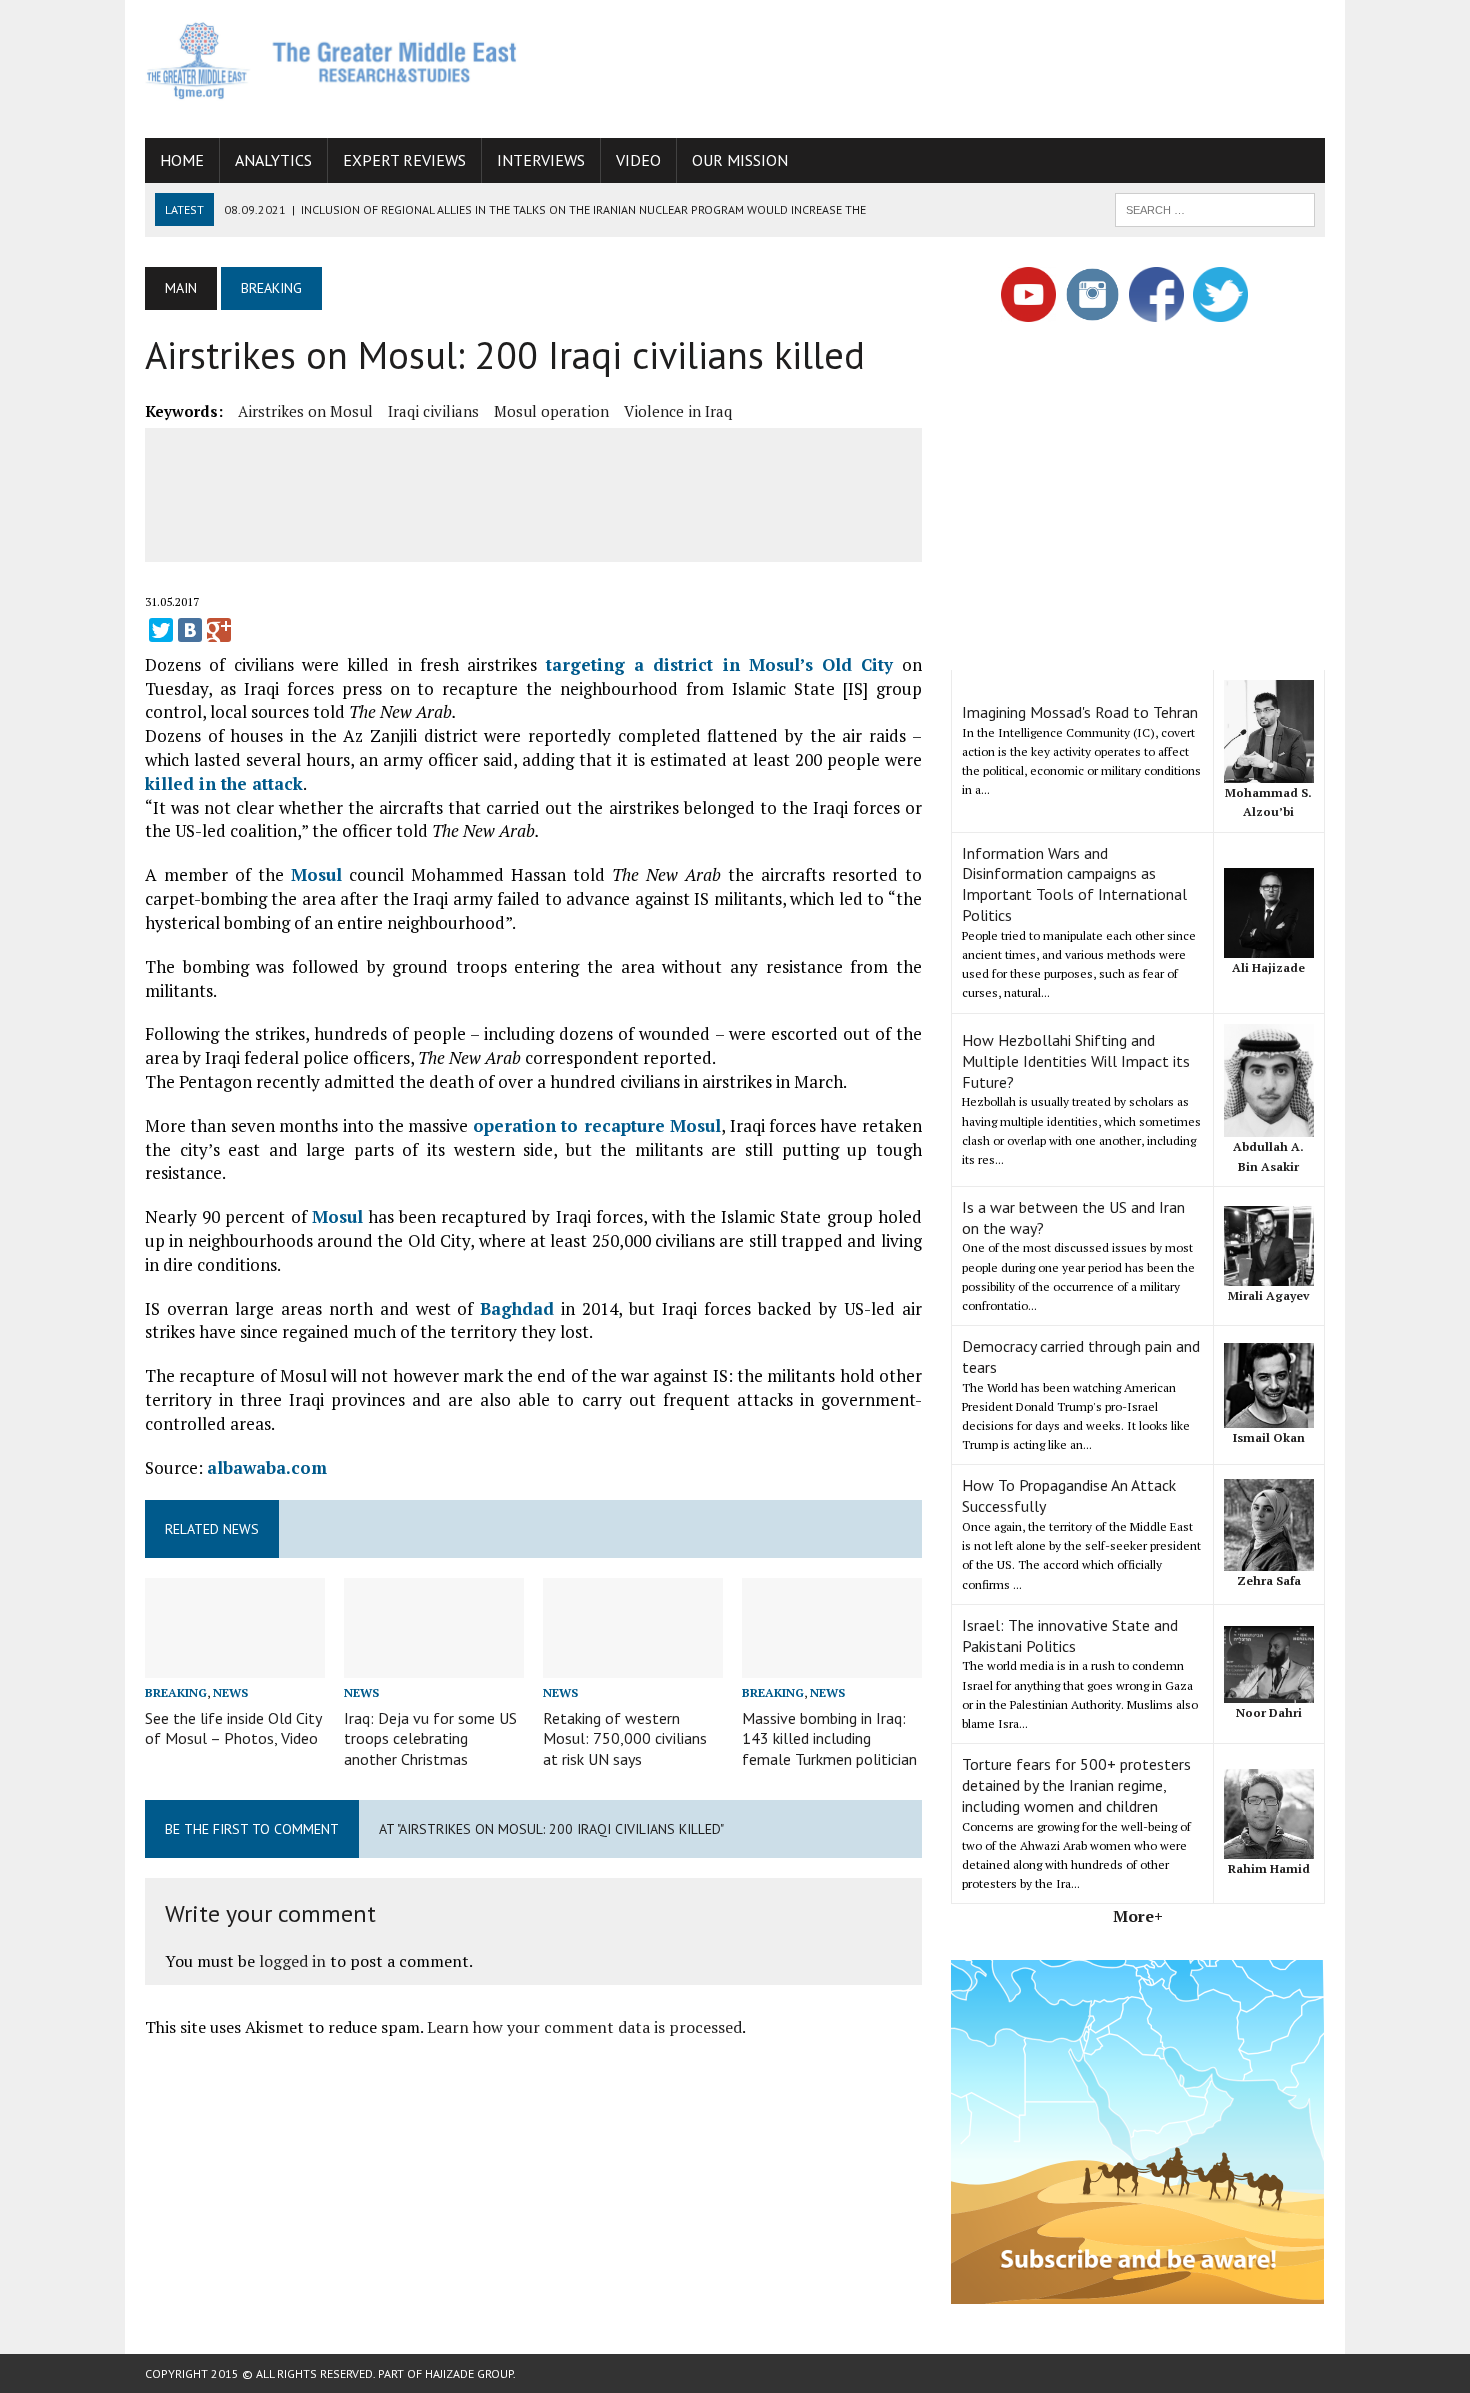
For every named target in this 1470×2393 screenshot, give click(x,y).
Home (182, 160)
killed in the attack (224, 783)
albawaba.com (267, 1467)
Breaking (176, 1692)
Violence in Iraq (678, 411)
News (230, 1692)
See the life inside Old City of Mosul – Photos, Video (233, 1728)
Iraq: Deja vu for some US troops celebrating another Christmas (430, 1739)
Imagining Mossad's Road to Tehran (1080, 712)
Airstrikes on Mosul (305, 411)
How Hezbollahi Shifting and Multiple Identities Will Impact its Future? (1076, 1061)
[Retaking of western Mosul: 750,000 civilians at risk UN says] (633, 1665)
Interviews (541, 160)
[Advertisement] (961, 65)
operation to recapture (571, 1125)
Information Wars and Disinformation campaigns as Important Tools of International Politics (1074, 884)
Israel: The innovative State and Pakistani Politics (1070, 1635)
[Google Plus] (219, 630)
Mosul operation (551, 411)
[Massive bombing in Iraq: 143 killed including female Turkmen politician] (832, 1665)
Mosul (316, 874)
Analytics (273, 160)
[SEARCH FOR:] (1215, 208)
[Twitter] (161, 630)
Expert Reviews (404, 160)
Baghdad (517, 1308)
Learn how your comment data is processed (584, 2027)
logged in (292, 1961)
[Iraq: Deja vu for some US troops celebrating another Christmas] (434, 1665)
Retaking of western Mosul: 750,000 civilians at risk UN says (625, 1739)
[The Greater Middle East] (332, 60)
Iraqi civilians (433, 411)
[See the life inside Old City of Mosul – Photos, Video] (235, 1665)
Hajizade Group (469, 2373)
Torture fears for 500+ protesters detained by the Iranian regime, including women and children (1076, 1785)
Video (638, 160)
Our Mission (740, 160)
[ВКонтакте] (190, 630)
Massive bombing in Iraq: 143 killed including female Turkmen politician (829, 1739)
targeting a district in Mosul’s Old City (720, 664)
